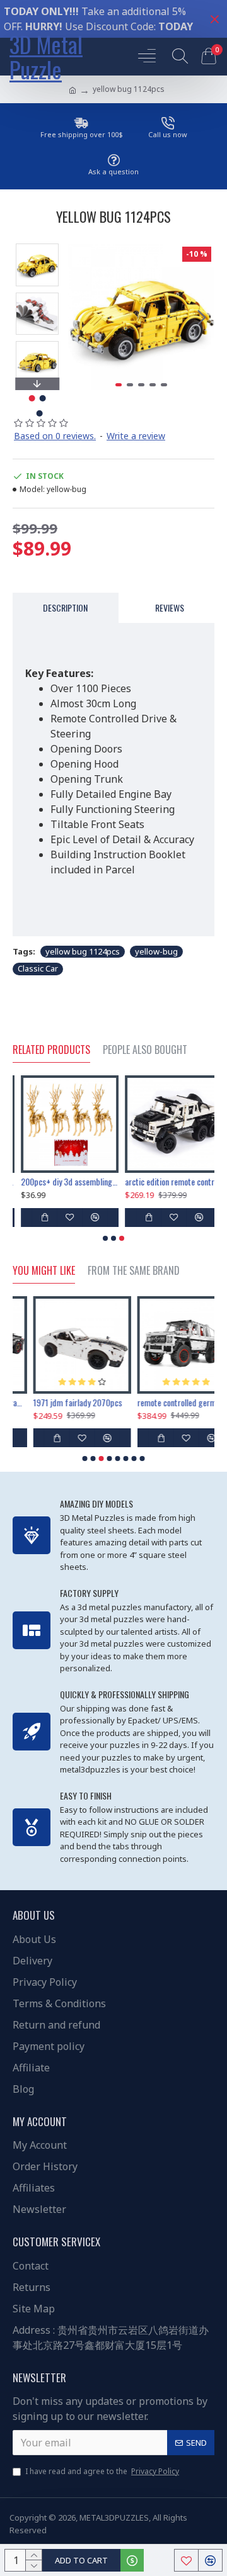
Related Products (51, 1050)
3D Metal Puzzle (46, 57)
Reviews (170, 608)
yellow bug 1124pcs (83, 951)
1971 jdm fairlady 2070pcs (57, 1403)
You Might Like (44, 1271)
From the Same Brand (134, 1271)
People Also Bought (145, 1050)
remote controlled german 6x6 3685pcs (166, 1403)
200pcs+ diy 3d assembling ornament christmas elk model (61, 1182)
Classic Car (38, 968)
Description (65, 608)
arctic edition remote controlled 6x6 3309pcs (166, 1182)
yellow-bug (156, 951)
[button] (81, 317)
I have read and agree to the (102, 2471)
